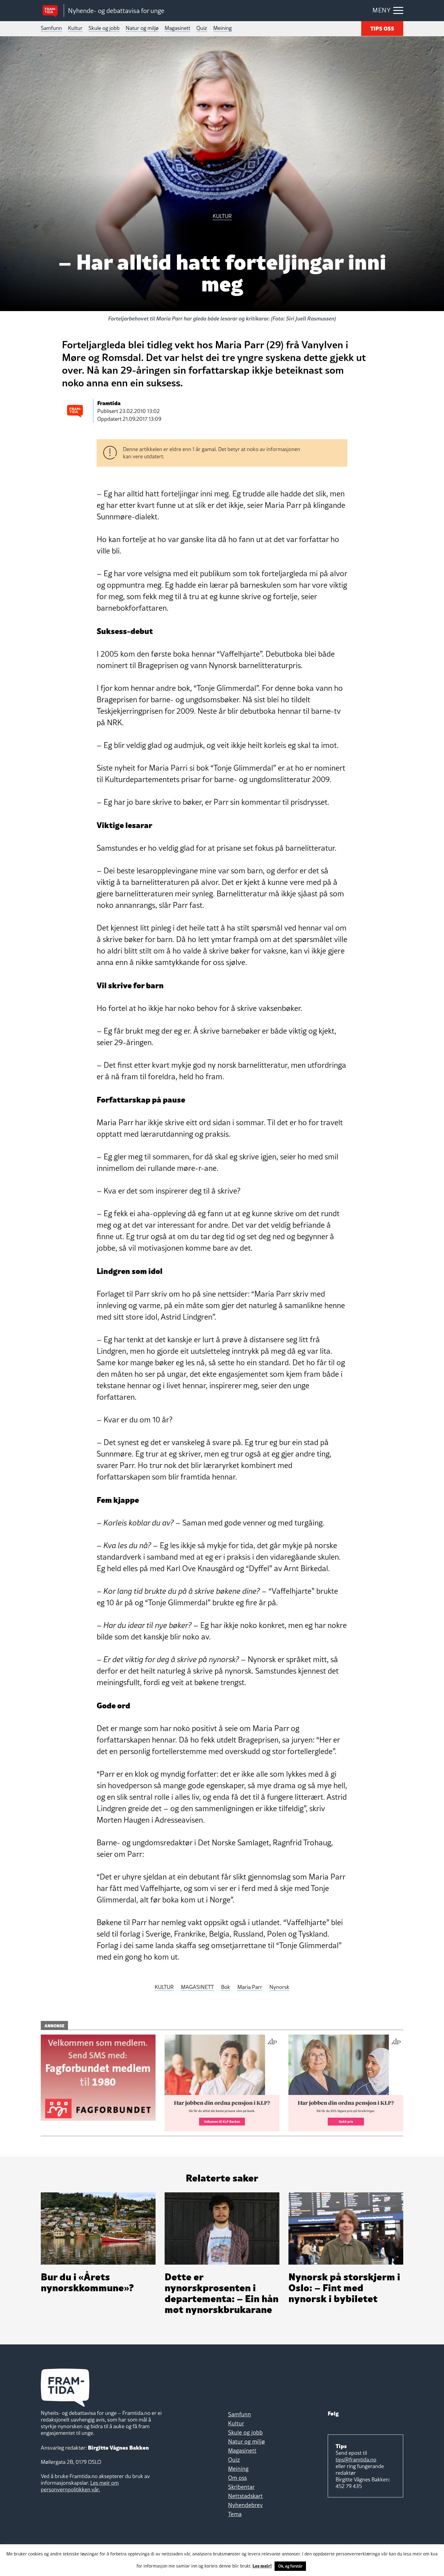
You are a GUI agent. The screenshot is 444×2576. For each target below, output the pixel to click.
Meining (222, 28)
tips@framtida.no (356, 2459)
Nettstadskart (245, 2496)
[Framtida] (52, 11)
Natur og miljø (142, 28)
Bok (226, 1987)
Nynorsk (279, 1987)
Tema (235, 2514)
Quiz (202, 28)
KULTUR (164, 1987)
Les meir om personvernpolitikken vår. (80, 2486)
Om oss (237, 2478)
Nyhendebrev (245, 2505)
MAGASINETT (197, 1987)
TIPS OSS (382, 28)
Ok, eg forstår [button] (290, 2566)
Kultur (75, 28)
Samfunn (51, 28)
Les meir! (262, 2565)
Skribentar (241, 2487)
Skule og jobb (104, 28)
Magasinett (177, 28)
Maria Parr (250, 1987)
